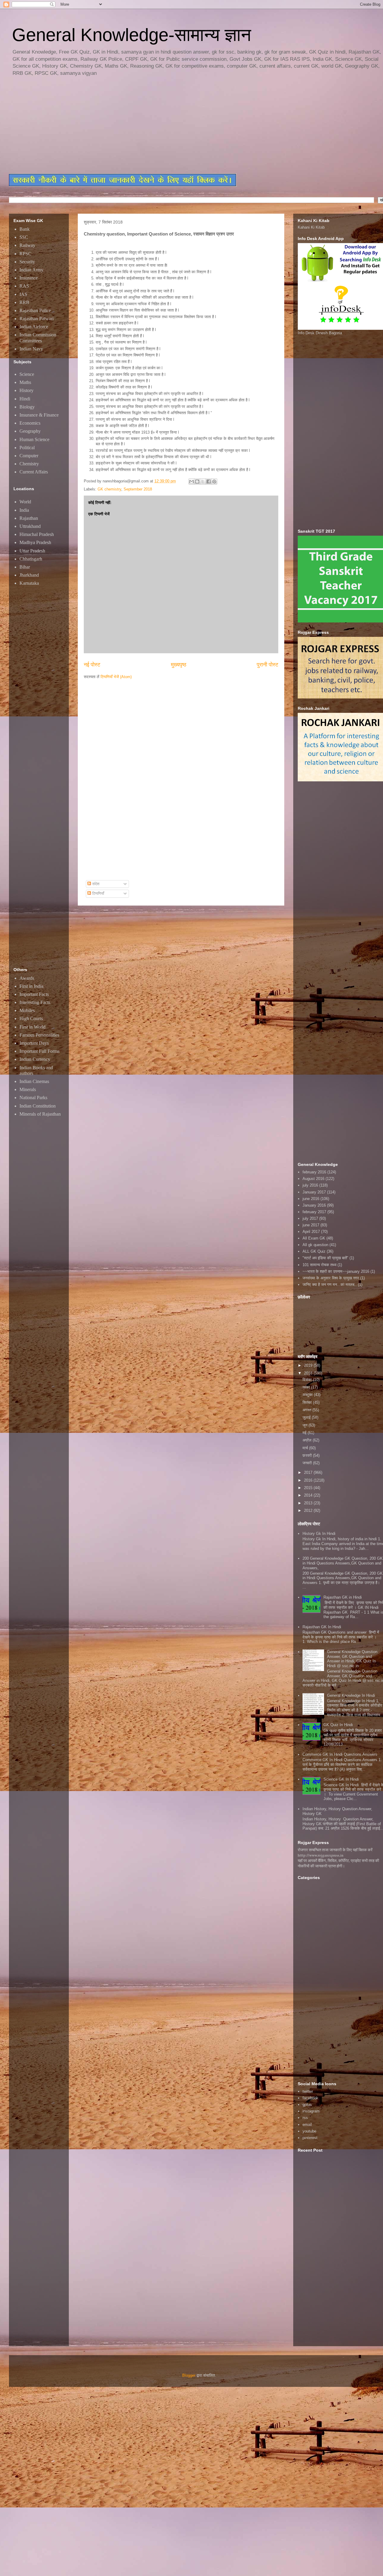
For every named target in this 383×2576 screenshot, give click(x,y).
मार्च (306, 1448)
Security (27, 262)
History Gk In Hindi (319, 1534)
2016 (309, 1480)
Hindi (25, 399)
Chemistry (29, 464)
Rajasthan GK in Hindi (343, 1597)
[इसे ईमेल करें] (191, 482)
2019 (309, 1365)
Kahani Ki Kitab (311, 227)
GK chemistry (109, 489)
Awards (27, 978)
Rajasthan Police (35, 310)
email (307, 2125)
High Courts (31, 1019)
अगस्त (307, 1410)
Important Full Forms (39, 1051)
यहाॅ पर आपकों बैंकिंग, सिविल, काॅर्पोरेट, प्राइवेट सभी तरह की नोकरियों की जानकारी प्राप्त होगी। (338, 1863)
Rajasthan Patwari (37, 319)
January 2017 (314, 1192)
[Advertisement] (154, 126)
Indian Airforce (34, 327)
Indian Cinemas (34, 1081)
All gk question (315, 1245)
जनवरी (308, 1463)
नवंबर (307, 1387)
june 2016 (311, 1199)
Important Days (34, 1043)
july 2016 (310, 1185)
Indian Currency (35, 1059)
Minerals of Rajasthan (40, 1114)
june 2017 (311, 1225)
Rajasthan (29, 518)
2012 (309, 1510)
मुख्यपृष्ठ (179, 665)
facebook (310, 2098)
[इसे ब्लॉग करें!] (197, 482)
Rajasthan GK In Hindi (322, 1627)
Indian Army (31, 270)
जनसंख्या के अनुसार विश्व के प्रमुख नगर (331, 1278)
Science (27, 374)
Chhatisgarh (31, 559)
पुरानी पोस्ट (268, 665)
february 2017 (314, 1212)
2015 (309, 1488)
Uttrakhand (30, 526)
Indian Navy (31, 349)
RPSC (25, 254)
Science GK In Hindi (341, 1779)
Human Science (34, 439)
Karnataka (29, 583)
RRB (24, 302)
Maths (25, 382)
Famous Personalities (39, 1035)
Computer (29, 456)
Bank (25, 229)
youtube (309, 2131)
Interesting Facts (35, 1002)
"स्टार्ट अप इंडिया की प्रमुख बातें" (325, 1258)
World (25, 502)
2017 (309, 1472)
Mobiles (27, 1010)
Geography (30, 431)
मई (305, 1433)
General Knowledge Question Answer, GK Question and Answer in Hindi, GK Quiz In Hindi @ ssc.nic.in (352, 1659)
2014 (309, 1495)
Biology (27, 407)
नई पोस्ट (92, 665)
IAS (23, 294)
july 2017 (310, 1218)
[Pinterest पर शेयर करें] (214, 482)
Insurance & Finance (39, 415)
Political (27, 448)
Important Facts (34, 994)
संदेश (95, 884)
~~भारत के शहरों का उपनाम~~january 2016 (336, 1271)
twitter (308, 2091)
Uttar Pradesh (32, 551)
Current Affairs (34, 472)
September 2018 (138, 489)
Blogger (189, 2375)
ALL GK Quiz (314, 1251)
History (26, 390)
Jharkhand (29, 575)
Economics (30, 423)
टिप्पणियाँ (98, 893)
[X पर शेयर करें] (203, 482)
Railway (27, 245)
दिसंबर (308, 1380)
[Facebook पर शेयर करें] (209, 482)
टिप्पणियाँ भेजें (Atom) (116, 677)
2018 (309, 1373)
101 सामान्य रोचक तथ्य (319, 1265)
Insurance (29, 278)
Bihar (25, 567)
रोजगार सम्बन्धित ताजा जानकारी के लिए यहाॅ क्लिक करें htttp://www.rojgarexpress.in (335, 1852)
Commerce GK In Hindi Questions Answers (340, 1754)
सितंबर (308, 1402)
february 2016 (314, 1172)
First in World (32, 1027)
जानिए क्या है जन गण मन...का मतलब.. (330, 1285)
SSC (24, 237)
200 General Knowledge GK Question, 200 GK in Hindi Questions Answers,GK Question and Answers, (343, 1563)
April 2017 (311, 1232)
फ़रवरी (308, 1455)
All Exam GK (314, 1238)
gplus (307, 2105)
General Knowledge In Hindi (351, 1695)
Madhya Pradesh (35, 542)
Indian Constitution (38, 1106)
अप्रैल (308, 1440)
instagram (311, 2111)
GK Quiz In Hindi (338, 1725)
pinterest (310, 2138)
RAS (24, 286)
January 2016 (314, 1205)
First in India (31, 986)
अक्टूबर (308, 1395)
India (24, 510)
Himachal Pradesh (37, 534)
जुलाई (307, 1417)
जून (306, 1425)
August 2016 (313, 1179)
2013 (309, 1503)
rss (305, 2118)
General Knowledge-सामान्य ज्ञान (132, 35)
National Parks (33, 1098)
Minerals (28, 1089)
